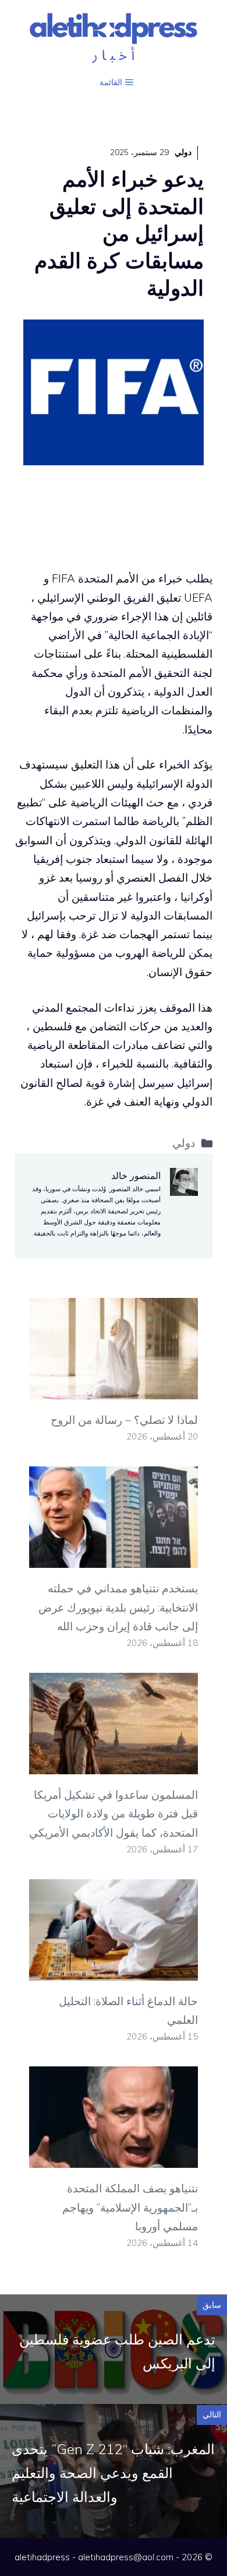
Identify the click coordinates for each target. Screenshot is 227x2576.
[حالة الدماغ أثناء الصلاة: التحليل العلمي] (114, 1971)
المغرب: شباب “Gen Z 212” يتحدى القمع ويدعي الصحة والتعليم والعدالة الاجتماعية (113, 2473)
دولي (183, 152)
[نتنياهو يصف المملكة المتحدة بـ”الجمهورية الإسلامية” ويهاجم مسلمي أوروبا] (114, 2159)
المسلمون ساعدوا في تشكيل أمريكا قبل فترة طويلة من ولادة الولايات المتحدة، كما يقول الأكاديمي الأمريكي (114, 1814)
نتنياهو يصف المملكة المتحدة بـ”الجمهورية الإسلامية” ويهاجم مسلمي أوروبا (130, 2207)
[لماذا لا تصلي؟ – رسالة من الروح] (114, 1390)
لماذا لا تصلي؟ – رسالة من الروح (124, 1420)
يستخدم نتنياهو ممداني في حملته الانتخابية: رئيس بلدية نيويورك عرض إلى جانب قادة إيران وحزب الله (118, 1607)
